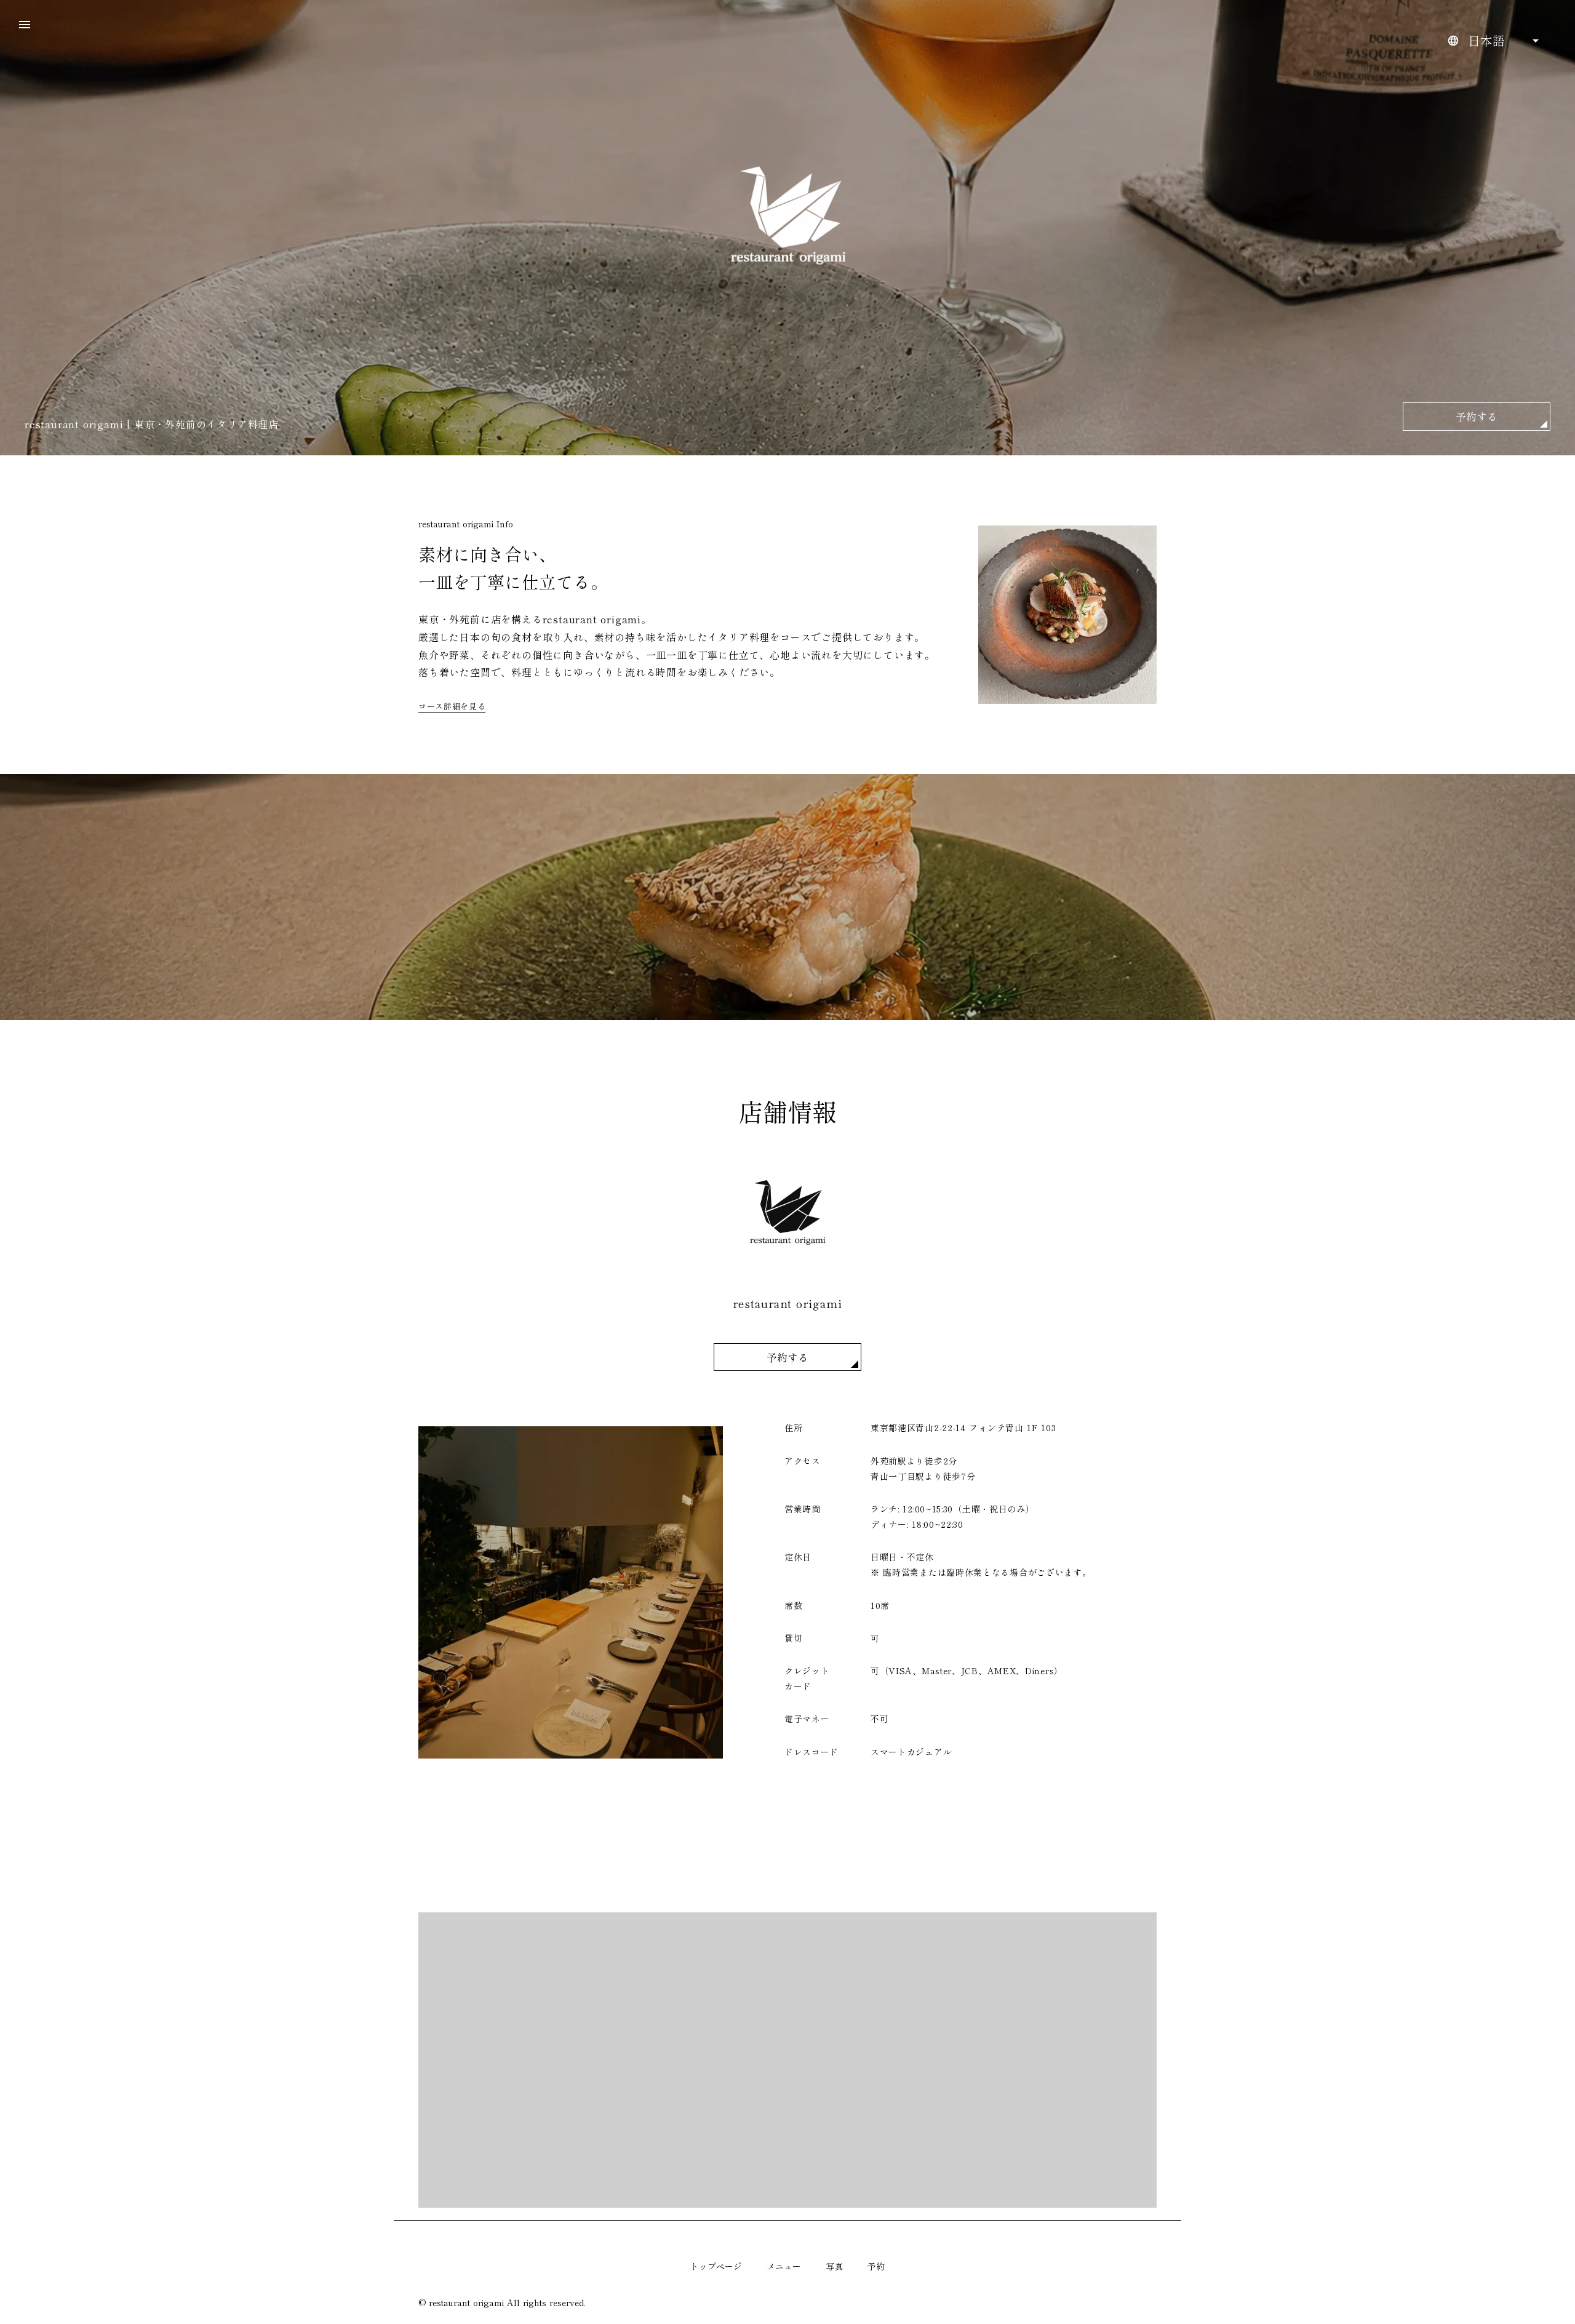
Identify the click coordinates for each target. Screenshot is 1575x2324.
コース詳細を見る (452, 706)
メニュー (784, 2266)
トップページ (716, 2266)
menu (25, 25)
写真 (834, 2266)
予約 (876, 2266)
